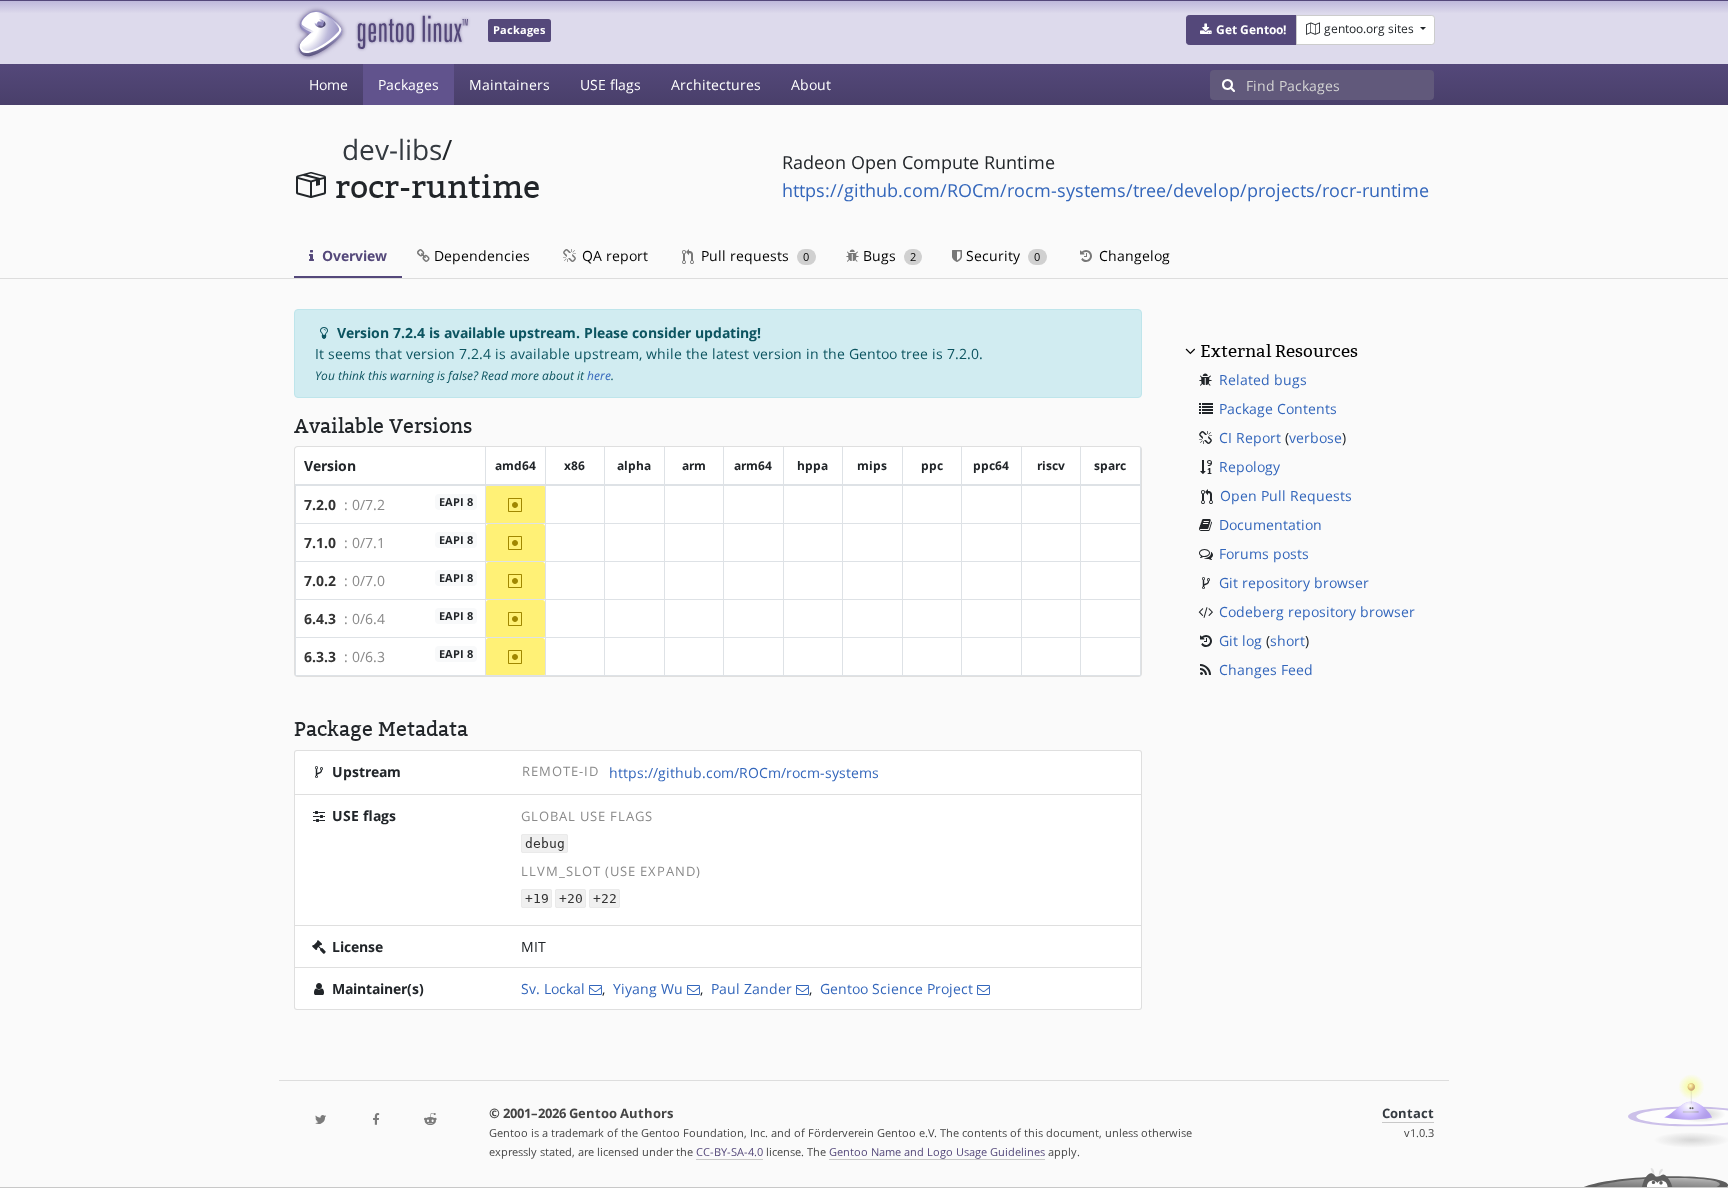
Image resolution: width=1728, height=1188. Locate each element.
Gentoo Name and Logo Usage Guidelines (937, 1151)
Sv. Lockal (553, 988)
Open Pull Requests (1286, 495)
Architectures (716, 84)
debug (545, 843)
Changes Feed (1266, 669)
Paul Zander (751, 988)
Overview (352, 255)
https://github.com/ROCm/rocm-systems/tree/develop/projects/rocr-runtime (1105, 190)
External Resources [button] (1279, 351)
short (1287, 640)
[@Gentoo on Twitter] (321, 1120)
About (811, 84)
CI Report (1250, 437)
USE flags (610, 84)
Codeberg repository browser (1317, 611)
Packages (408, 84)
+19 (537, 898)
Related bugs (1263, 379)
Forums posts (1264, 553)
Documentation (1270, 524)
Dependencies (480, 255)
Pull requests (753, 255)
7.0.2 (320, 580)
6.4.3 (320, 618)
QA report (613, 255)
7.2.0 (320, 504)
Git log (1240, 640)
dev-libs (392, 149)
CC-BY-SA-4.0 (729, 1151)
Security (1001, 255)
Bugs (887, 255)
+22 (605, 898)
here (599, 375)
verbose (1315, 437)
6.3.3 (320, 656)
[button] (1241, 30)
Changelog (1132, 255)
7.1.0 (320, 542)
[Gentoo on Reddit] (430, 1120)
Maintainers (509, 84)
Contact (1408, 1113)
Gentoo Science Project (896, 988)
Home (328, 84)
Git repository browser (1294, 582)
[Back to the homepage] (381, 32)
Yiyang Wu (648, 988)
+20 (571, 898)
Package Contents (1278, 408)
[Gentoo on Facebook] (375, 1120)
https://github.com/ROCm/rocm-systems (744, 772)
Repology (1249, 466)
